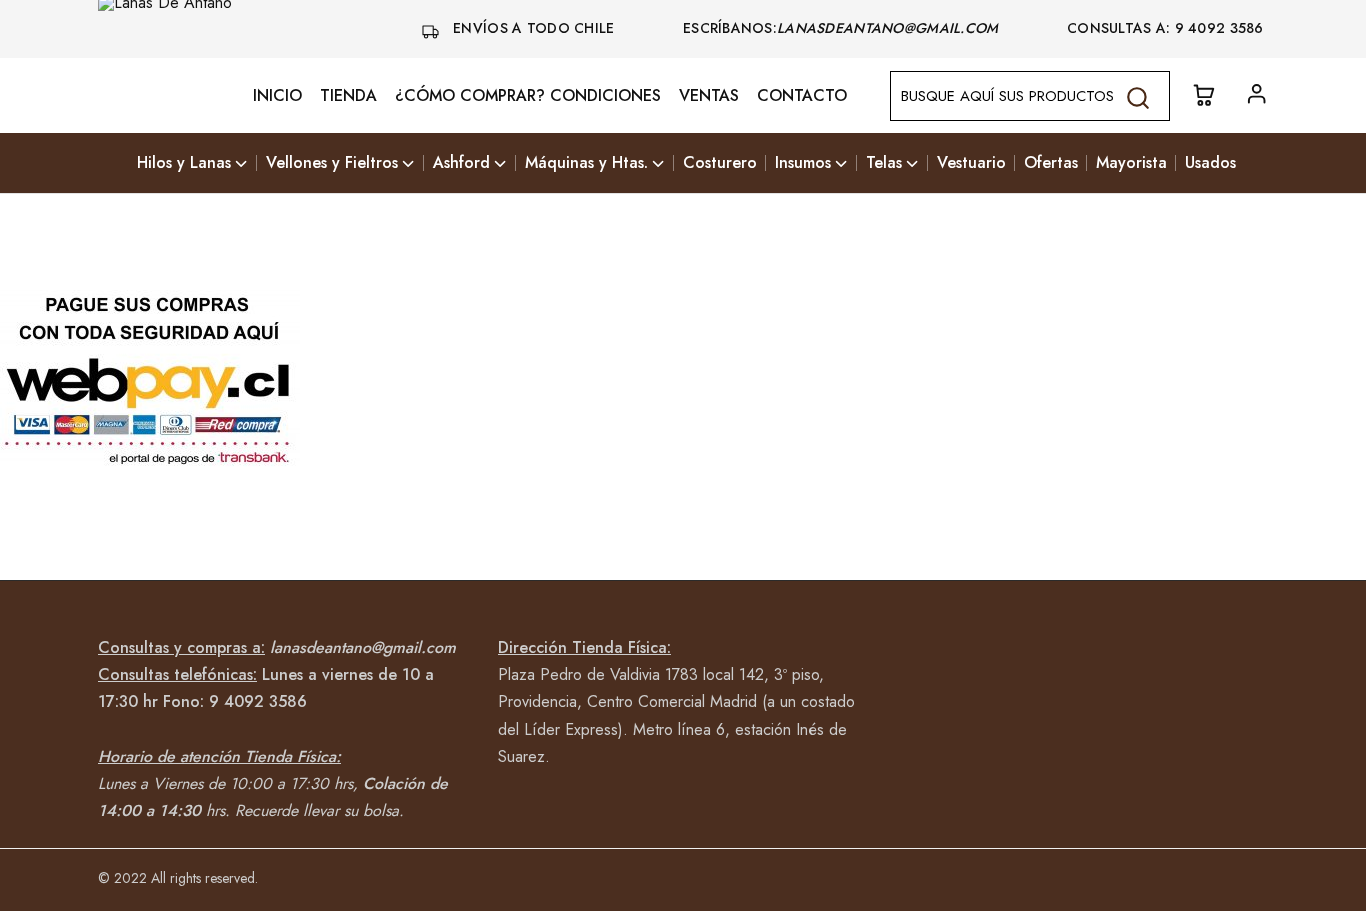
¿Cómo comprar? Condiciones (528, 96)
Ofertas (1051, 163)
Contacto (802, 96)
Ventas (709, 96)
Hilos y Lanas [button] (184, 163)
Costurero (720, 163)
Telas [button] (884, 163)
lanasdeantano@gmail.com (890, 28)
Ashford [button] (461, 163)
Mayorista (1131, 163)
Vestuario (971, 163)
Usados (1210, 163)
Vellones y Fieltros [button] (332, 163)
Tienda (348, 96)
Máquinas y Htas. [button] (586, 163)
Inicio (277, 96)
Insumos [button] (803, 163)
